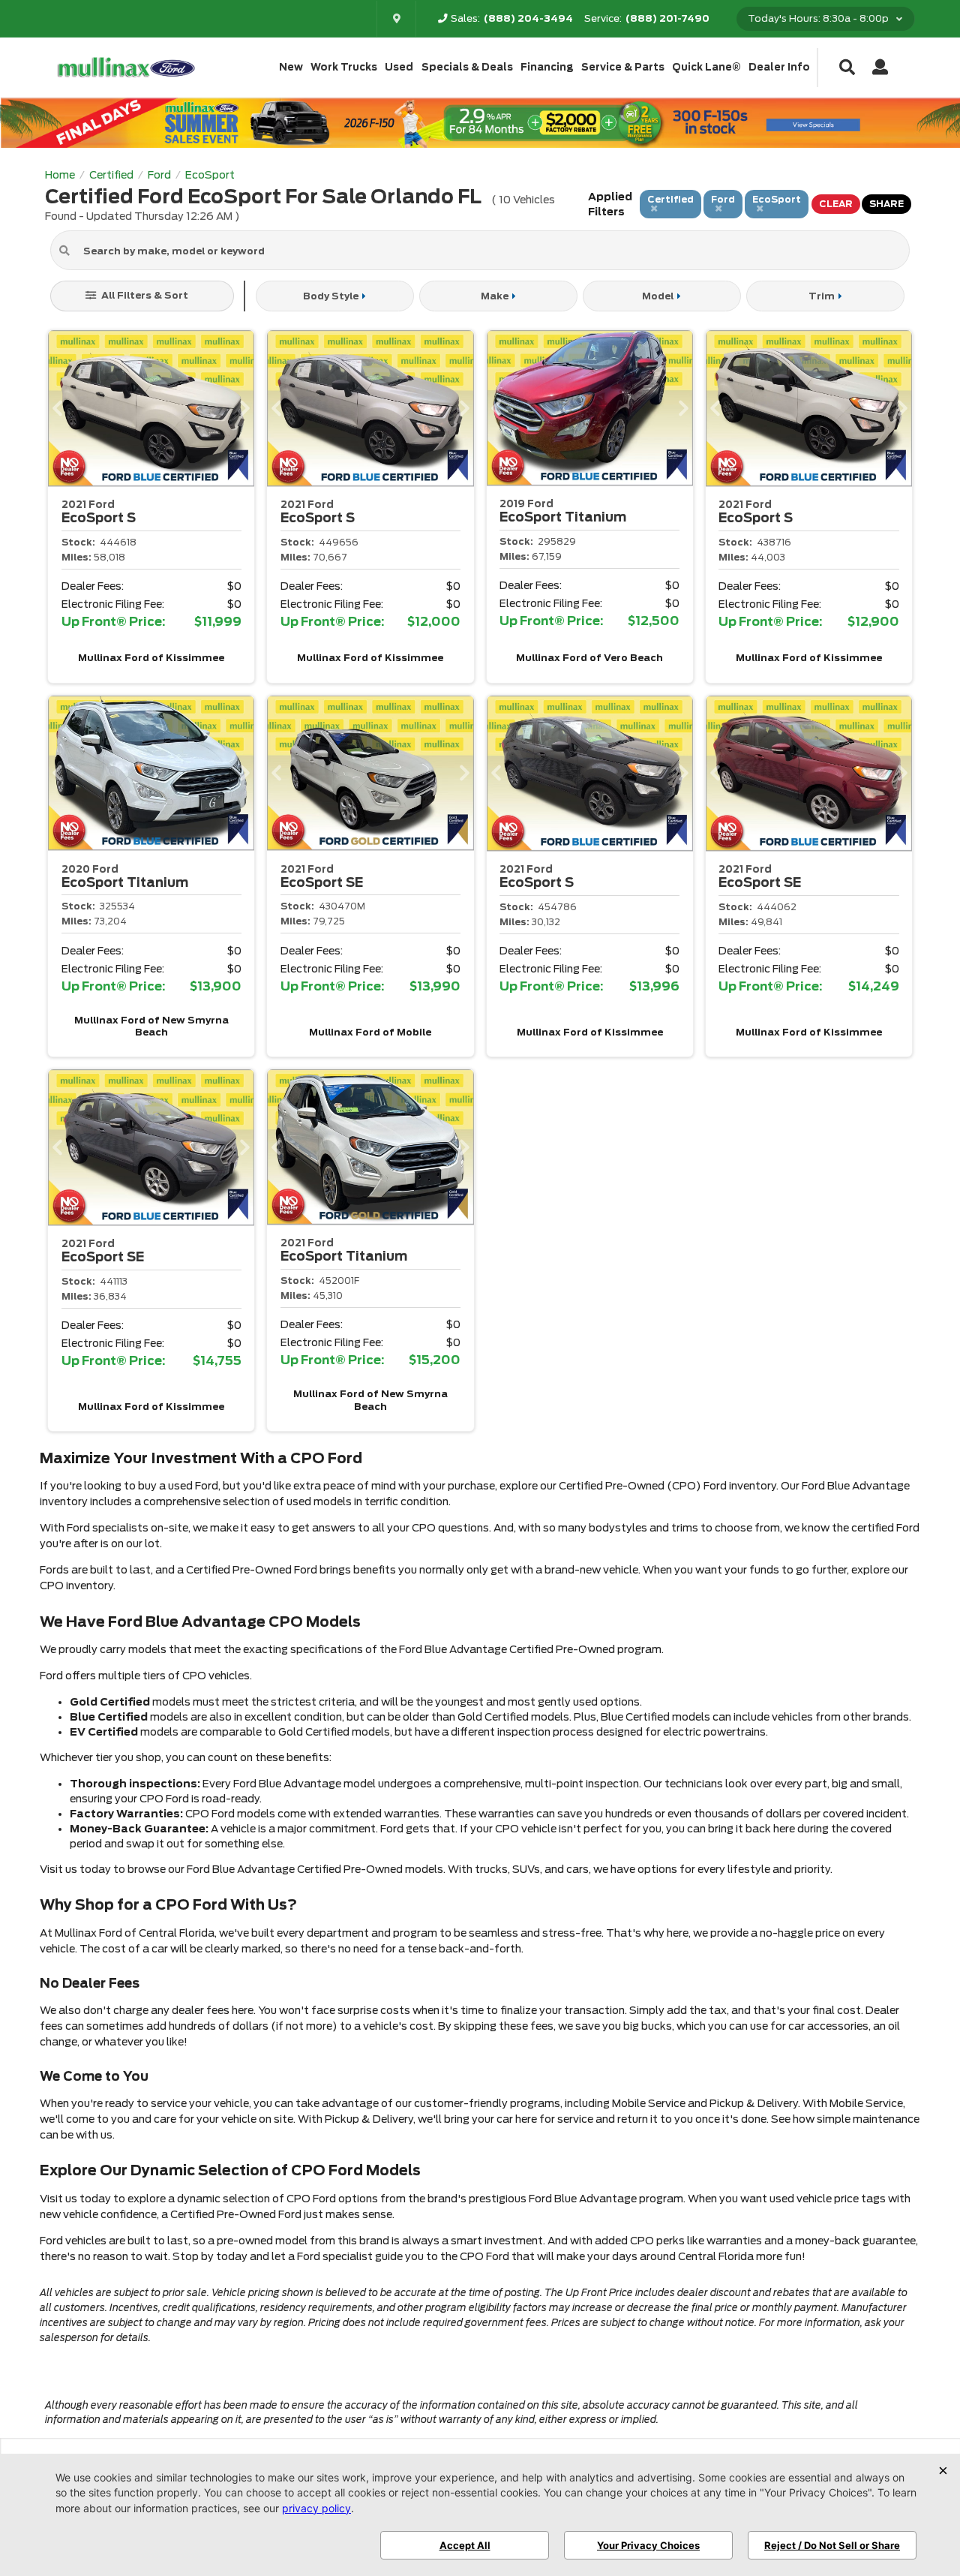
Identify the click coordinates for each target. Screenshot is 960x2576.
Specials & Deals (467, 67)
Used (399, 67)
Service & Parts (623, 67)
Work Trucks (344, 67)
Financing (547, 67)
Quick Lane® (706, 67)
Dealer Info (779, 67)
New (291, 67)
